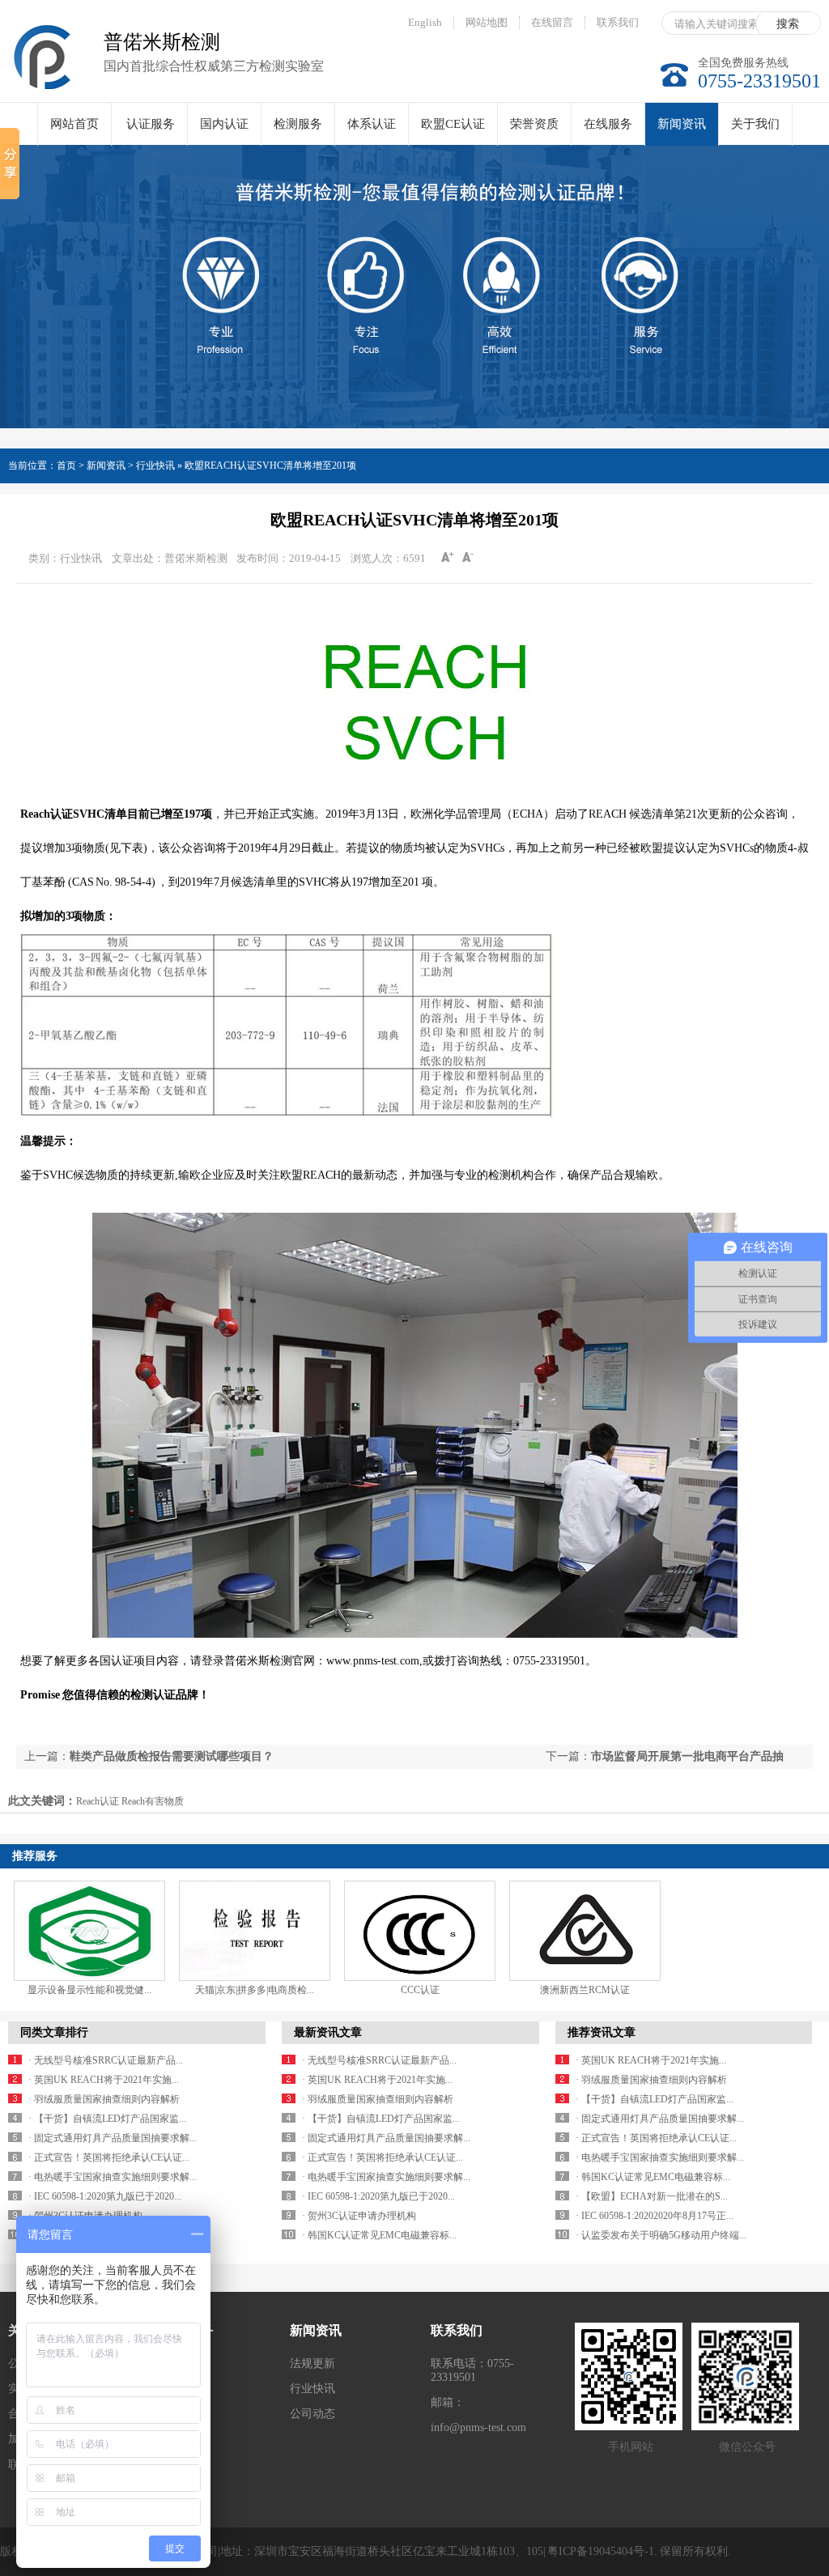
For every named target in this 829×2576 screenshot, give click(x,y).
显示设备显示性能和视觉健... (89, 1990)
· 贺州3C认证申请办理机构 (359, 2216)
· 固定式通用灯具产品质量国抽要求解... (113, 2138)
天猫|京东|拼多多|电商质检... (255, 1990)
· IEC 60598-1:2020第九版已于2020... (105, 2196)
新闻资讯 (682, 124)
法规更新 (312, 2363)
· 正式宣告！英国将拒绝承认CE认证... (109, 2157)
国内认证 (224, 124)
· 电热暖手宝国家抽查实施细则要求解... (113, 2177)
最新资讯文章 (328, 2032)
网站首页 (74, 124)
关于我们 (755, 124)
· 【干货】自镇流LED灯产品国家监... (107, 2119)
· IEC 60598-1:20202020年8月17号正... (655, 2216)
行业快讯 (312, 2389)
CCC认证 (420, 1990)
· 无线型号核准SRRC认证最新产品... (106, 2060)
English (425, 22)
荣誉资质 (534, 124)
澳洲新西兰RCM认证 (585, 1990)
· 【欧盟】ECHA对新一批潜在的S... (652, 2196)
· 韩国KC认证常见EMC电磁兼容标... (379, 2235)
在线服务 (608, 124)
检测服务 (298, 124)
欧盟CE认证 (453, 124)
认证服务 (151, 124)
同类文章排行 (54, 2032)
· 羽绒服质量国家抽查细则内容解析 (104, 2099)
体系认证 (372, 124)
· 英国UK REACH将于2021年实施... (104, 2080)
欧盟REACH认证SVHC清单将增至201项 (270, 465)
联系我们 (618, 22)
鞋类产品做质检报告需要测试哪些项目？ (172, 1756)
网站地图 (487, 22)
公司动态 (312, 2414)
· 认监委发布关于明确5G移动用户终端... (661, 2235)
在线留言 (552, 22)
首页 (66, 465)
